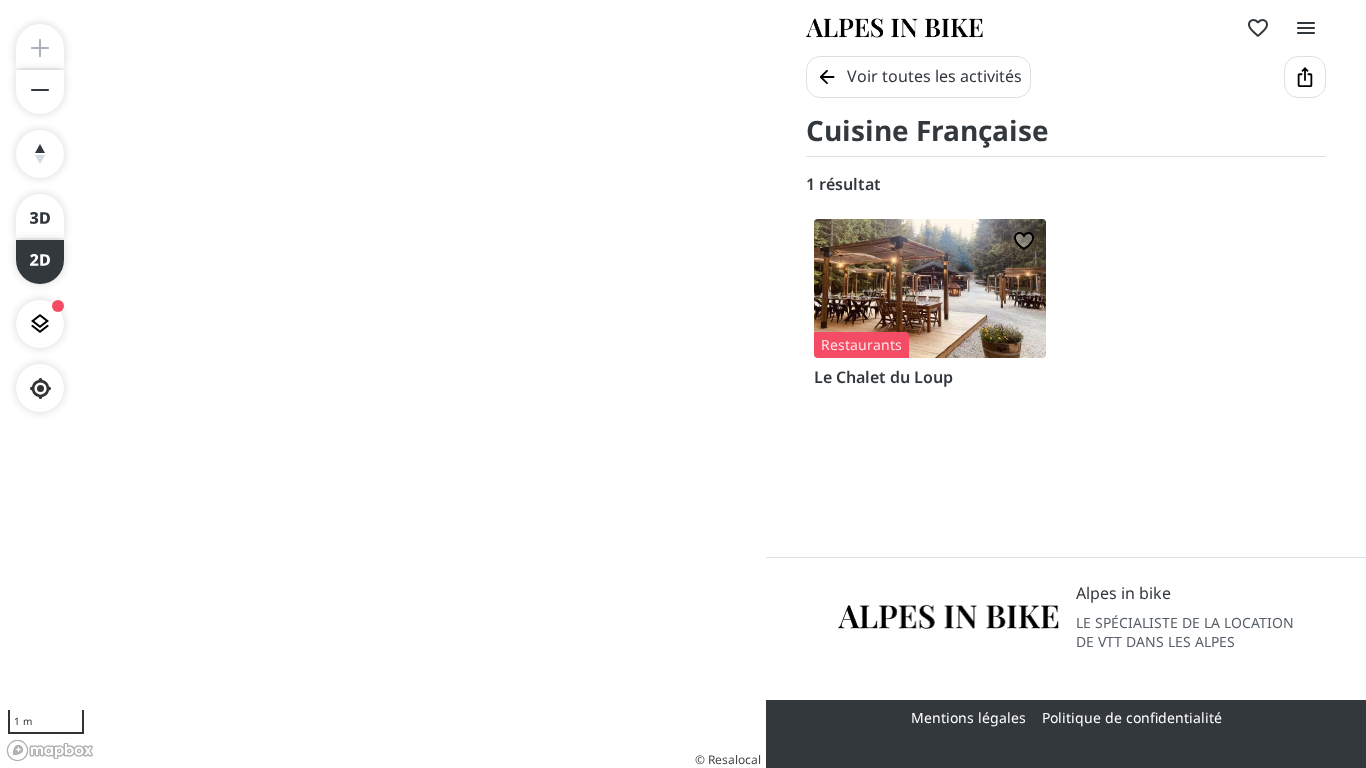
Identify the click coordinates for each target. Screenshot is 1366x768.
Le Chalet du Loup (883, 377)
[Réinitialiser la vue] (40, 154)
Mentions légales (968, 717)
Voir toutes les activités (934, 76)
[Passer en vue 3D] (40, 216)
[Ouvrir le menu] (1306, 28)
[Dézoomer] (40, 92)
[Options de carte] (40, 324)
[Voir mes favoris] (1258, 28)
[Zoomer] (40, 46)
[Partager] (1305, 77)
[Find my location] (40, 388)
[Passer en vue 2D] (40, 262)
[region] (383, 384)
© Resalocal (728, 759)
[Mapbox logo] (50, 750)
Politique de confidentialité (1132, 717)
